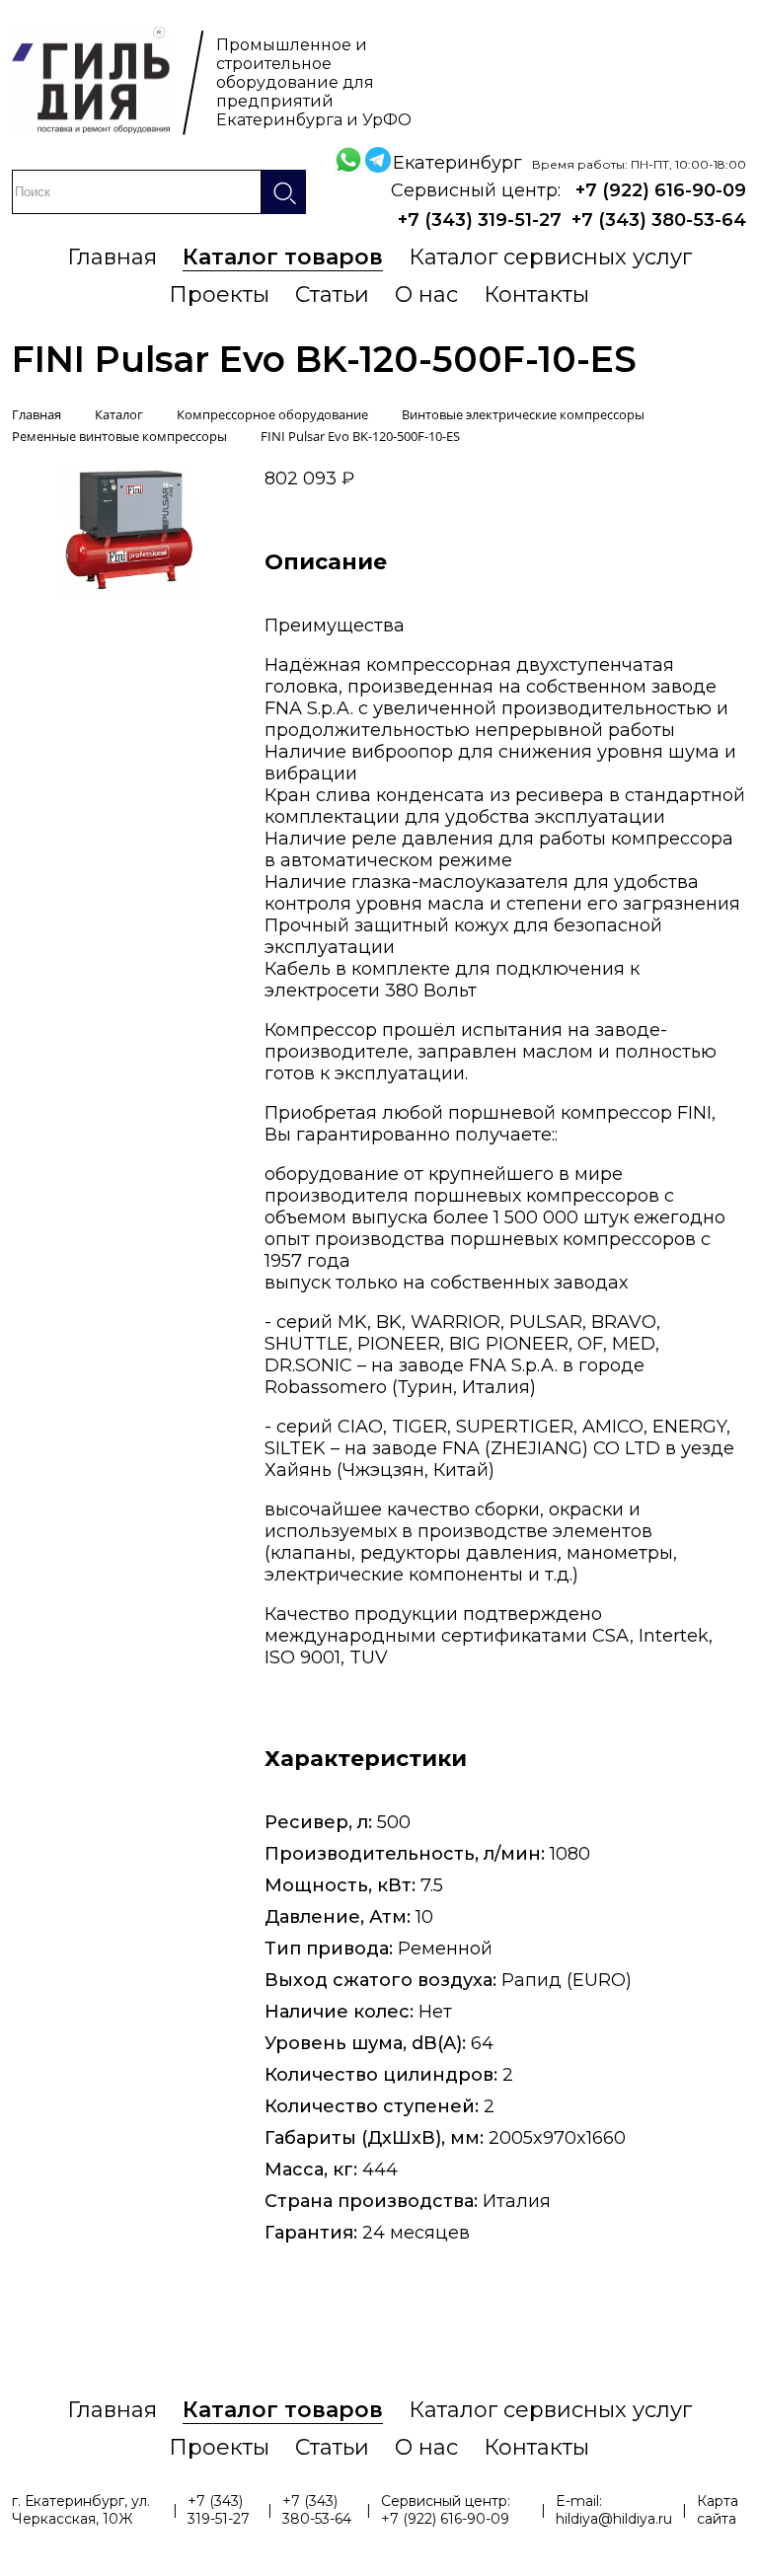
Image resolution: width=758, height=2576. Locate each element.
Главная (112, 257)
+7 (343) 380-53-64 (659, 220)
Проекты (219, 294)
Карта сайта (718, 2510)
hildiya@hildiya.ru (614, 2519)
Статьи (332, 294)
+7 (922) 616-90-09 (661, 190)
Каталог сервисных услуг (550, 257)
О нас (426, 294)
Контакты (536, 294)
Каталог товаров (283, 257)
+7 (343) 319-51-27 (480, 220)
